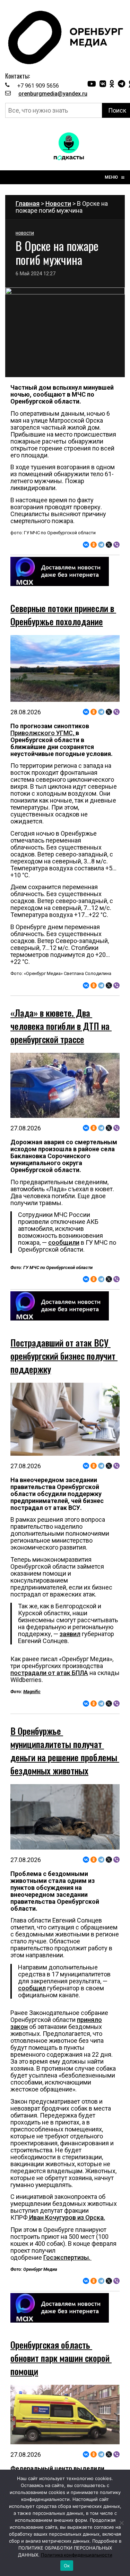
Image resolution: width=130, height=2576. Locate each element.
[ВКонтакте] (86, 545)
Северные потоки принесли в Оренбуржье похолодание (63, 615)
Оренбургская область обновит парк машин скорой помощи (61, 2358)
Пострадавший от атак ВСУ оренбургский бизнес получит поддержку (64, 1356)
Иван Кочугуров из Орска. (66, 2217)
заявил (70, 1634)
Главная (28, 204)
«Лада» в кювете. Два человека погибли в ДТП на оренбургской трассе (61, 1026)
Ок (67, 2566)
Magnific (32, 1692)
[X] (109, 545)
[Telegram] (101, 545)
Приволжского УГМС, (43, 733)
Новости (58, 204)
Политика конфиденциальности (77, 2555)
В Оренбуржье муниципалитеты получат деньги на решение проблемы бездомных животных (65, 1751)
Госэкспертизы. (67, 2257)
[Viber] (116, 545)
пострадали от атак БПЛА (49, 1673)
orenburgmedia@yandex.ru (53, 94)
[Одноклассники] (94, 545)
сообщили (64, 1242)
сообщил (32, 1988)
